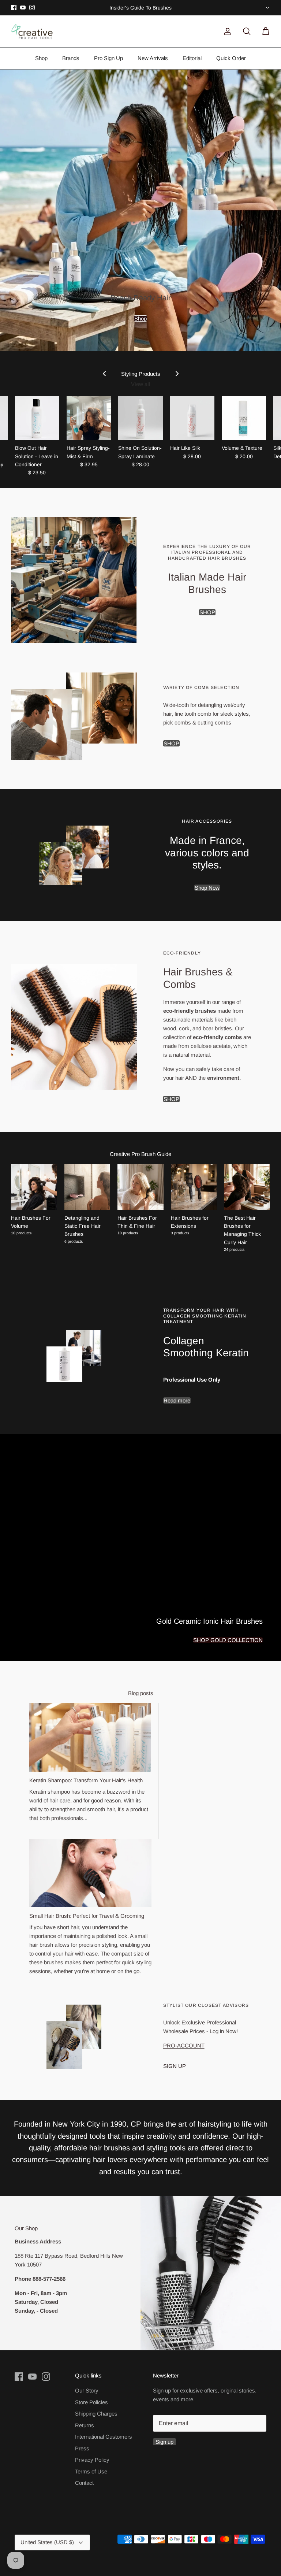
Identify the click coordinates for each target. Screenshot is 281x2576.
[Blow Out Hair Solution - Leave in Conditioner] (37, 418)
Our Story (87, 2390)
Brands (71, 58)
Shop (41, 58)
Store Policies (91, 2402)
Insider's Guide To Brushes (140, 8)
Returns (85, 2425)
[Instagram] (32, 8)
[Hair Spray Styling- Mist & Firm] (89, 418)
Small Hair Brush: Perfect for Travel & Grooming (87, 1916)
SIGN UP (175, 2066)
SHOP (207, 612)
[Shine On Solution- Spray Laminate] (140, 418)
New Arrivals (153, 58)
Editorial (192, 58)
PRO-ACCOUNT (184, 2045)
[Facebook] (14, 8)
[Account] (226, 31)
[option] (140, 210)
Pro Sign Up (108, 58)
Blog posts (141, 1693)
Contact (84, 2483)
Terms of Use (91, 2471)
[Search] (245, 31)
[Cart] (264, 31)
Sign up (164, 2442)
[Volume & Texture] (244, 418)
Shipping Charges (96, 2414)
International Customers (104, 2437)
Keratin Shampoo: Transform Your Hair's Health (86, 1780)
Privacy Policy (92, 2460)
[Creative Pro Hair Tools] (32, 31)
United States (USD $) (267, 8)
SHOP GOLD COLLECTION (228, 1640)
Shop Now (207, 888)
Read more (177, 1400)
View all (141, 384)
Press (82, 2448)
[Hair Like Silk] (192, 418)
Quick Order (231, 58)
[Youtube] (23, 8)
